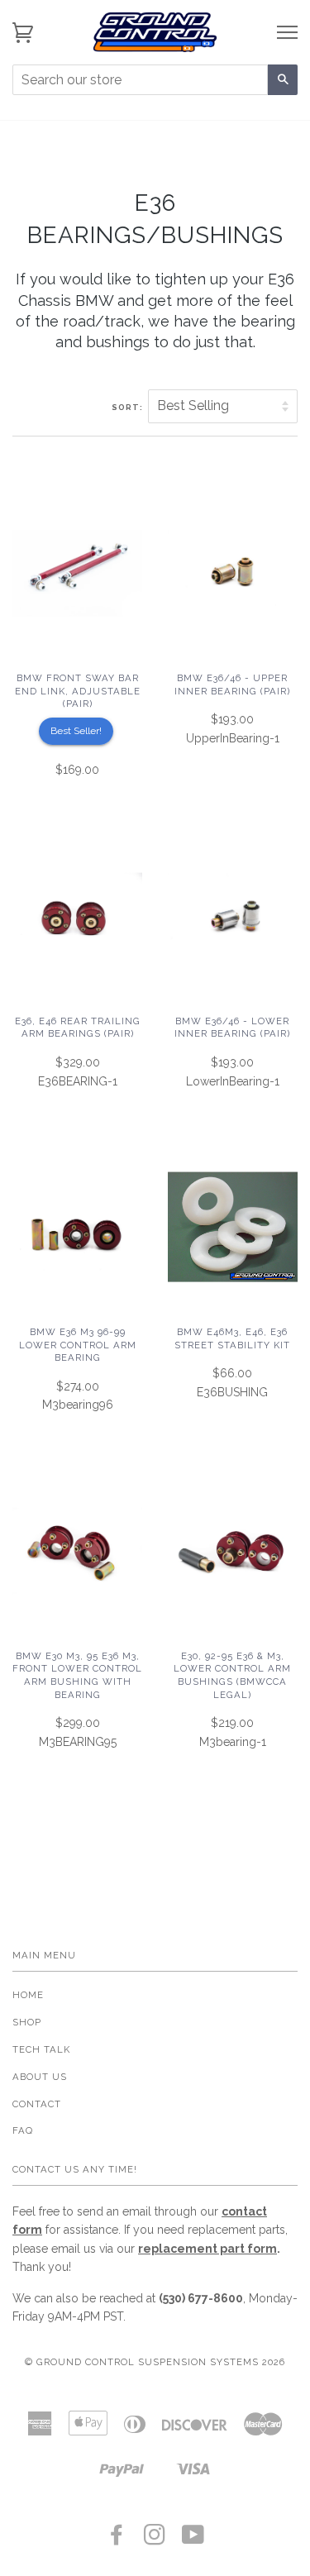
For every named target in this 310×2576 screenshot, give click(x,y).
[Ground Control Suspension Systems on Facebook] (117, 2540)
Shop (27, 2022)
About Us (40, 2077)
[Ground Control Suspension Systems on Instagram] (155, 2540)
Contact (37, 2104)
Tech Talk (41, 2049)
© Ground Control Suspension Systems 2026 (155, 2362)
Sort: (129, 407)
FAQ (23, 2130)
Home (28, 1995)
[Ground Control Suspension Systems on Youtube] (193, 2540)
